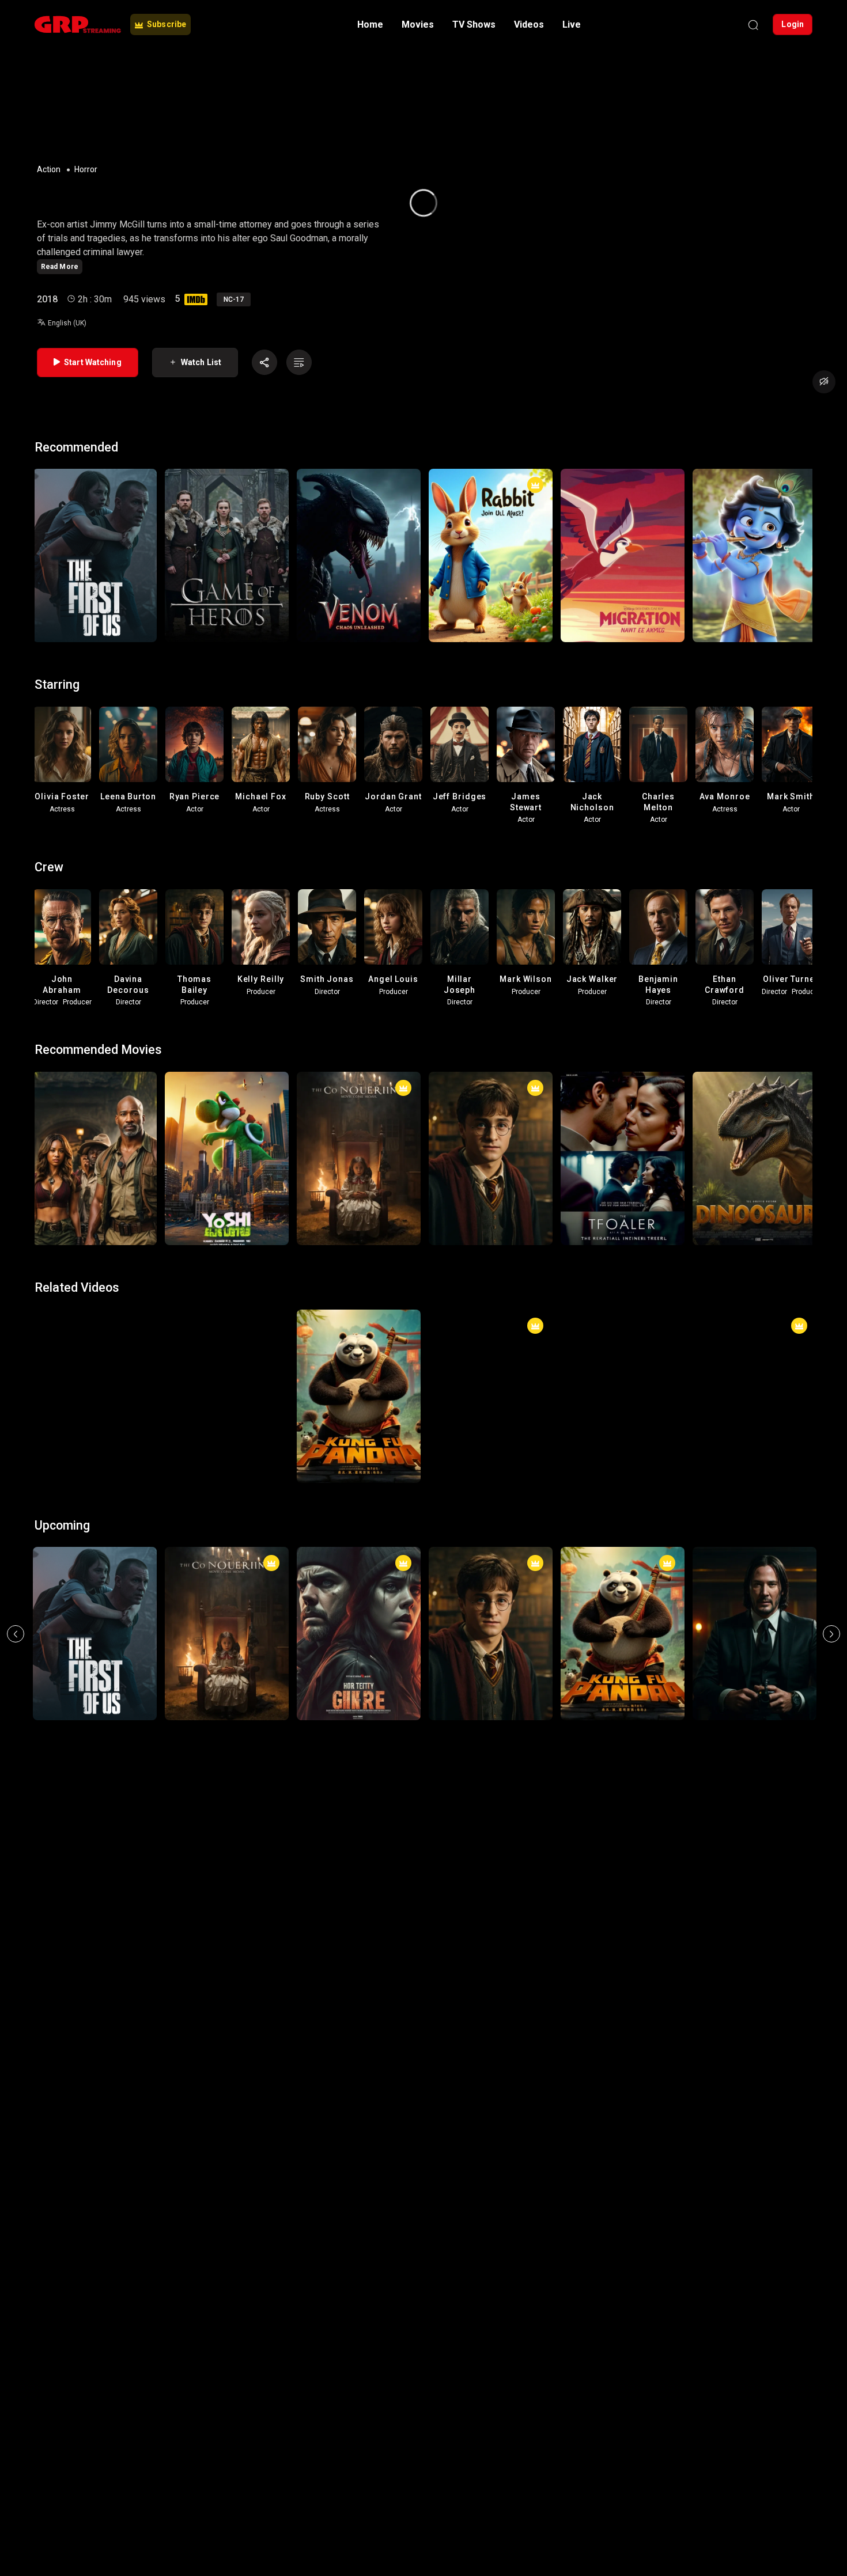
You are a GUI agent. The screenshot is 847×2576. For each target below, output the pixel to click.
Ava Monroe (725, 796)
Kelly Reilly (261, 979)
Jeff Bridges (460, 796)
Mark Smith (791, 796)
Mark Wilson (526, 979)
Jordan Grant (393, 796)
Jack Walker (592, 979)
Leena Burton (128, 796)
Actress (62, 809)
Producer (77, 1002)
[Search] (753, 25)
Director (46, 1002)
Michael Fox (261, 796)
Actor (195, 809)
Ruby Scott (327, 796)
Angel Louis (393, 979)
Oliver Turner (791, 979)
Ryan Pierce (195, 796)
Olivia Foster (62, 796)
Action (49, 169)
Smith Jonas (327, 979)
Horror (86, 169)
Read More (60, 267)
